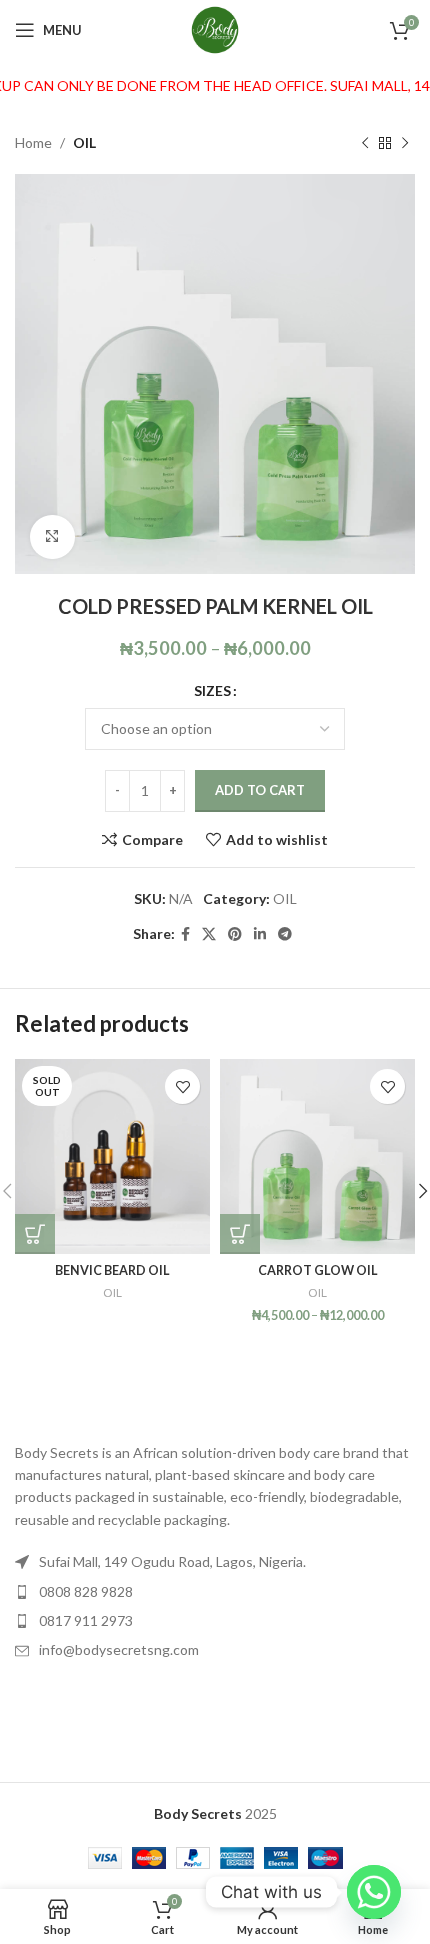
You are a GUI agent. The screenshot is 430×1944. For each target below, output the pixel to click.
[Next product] (405, 143)
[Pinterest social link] (235, 934)
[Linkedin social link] (260, 934)
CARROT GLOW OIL (318, 1270)
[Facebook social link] (185, 934)
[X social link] (209, 934)
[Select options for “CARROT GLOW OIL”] (240, 1234)
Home (33, 142)
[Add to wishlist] (182, 1086)
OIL (84, 142)
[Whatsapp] (374, 1892)
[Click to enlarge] (52, 537)
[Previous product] (365, 143)
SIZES (212, 690)
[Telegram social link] (285, 934)
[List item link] (215, 1592)
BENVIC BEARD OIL (112, 1270)
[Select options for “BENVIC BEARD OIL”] (35, 1234)
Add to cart (260, 790)
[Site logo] (215, 28)
